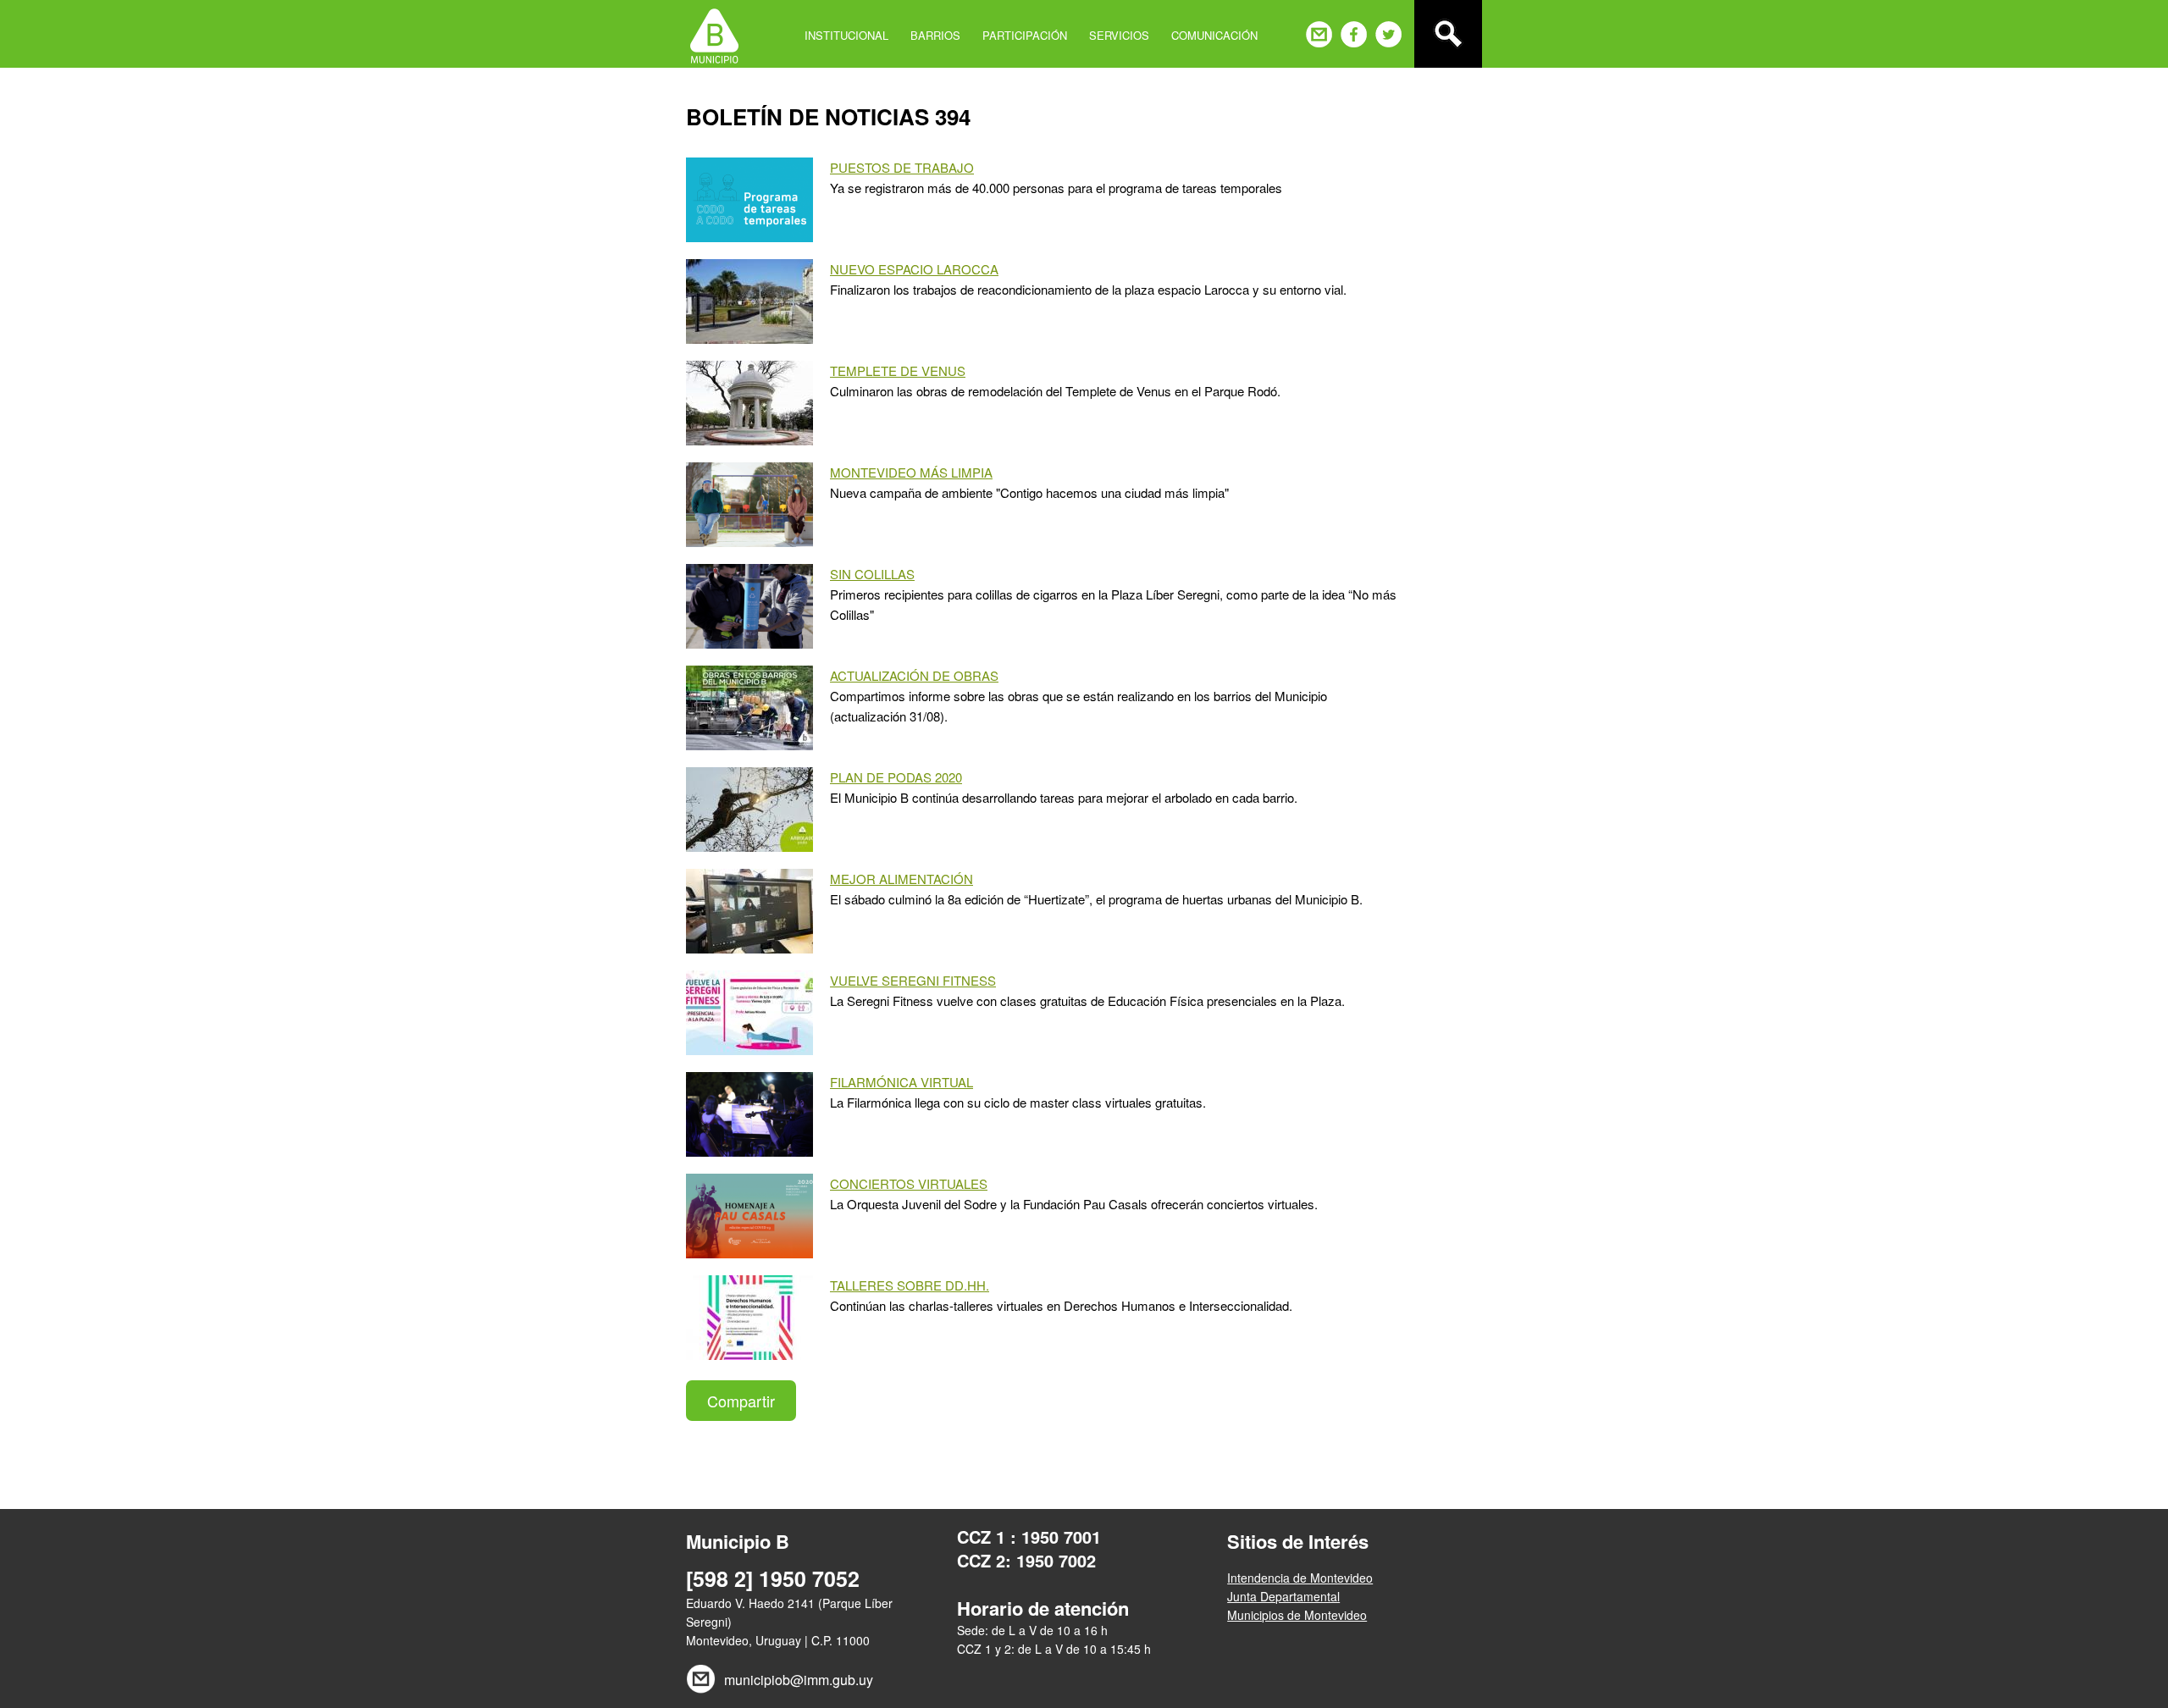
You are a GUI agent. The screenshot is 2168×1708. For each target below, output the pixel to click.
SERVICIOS (1119, 35)
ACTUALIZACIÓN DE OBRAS (914, 675)
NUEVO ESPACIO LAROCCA (914, 269)
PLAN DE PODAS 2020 (896, 777)
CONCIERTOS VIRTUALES (909, 1183)
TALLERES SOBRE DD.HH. (910, 1285)
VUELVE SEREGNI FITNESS (913, 980)
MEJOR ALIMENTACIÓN (901, 879)
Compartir (741, 1401)
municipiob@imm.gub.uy (799, 1680)
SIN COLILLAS (872, 574)
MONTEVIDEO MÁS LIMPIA (911, 472)
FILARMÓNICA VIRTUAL (901, 1082)
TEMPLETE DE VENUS (898, 370)
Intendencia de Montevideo (1300, 1578)
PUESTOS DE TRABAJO (902, 167)
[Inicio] (714, 34)
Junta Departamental (1283, 1596)
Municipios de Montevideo (1297, 1615)
